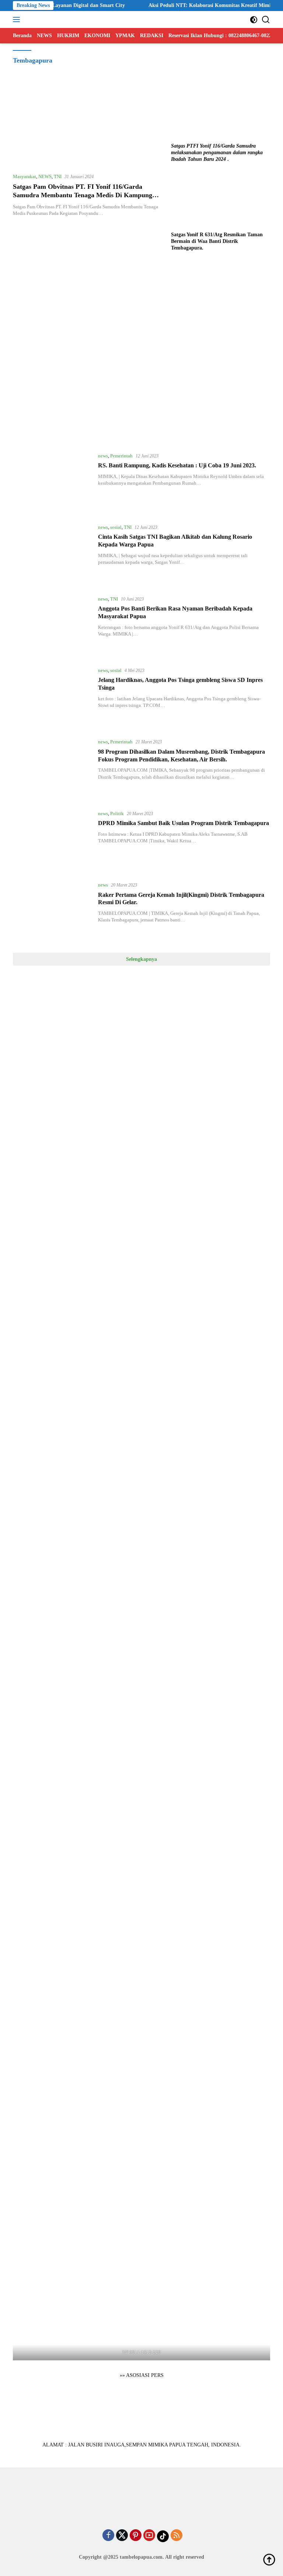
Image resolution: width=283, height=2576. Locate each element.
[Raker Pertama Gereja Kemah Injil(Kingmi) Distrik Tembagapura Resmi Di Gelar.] (53, 911)
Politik (117, 813)
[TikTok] (163, 2536)
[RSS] (177, 2536)
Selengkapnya (141, 959)
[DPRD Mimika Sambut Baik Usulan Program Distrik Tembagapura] (53, 840)
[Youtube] (149, 2536)
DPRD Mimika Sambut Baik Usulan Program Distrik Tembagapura (184, 823)
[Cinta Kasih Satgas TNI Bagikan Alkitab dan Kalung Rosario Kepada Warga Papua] (53, 553)
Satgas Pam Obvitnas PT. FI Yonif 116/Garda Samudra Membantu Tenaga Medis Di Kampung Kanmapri (83, 195)
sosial (116, 527)
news (103, 456)
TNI (58, 176)
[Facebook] (108, 2536)
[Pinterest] (136, 2536)
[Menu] (18, 20)
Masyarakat (25, 176)
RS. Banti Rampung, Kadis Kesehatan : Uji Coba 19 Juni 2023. (177, 465)
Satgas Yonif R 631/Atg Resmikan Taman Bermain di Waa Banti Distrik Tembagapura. (217, 241)
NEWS (45, 176)
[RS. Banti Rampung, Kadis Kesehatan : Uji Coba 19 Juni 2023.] (53, 482)
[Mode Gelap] (254, 20)
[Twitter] (122, 2536)
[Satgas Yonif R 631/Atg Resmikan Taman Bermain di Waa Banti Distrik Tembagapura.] (221, 200)
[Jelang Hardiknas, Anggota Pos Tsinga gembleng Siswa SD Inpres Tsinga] (53, 697)
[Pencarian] (266, 20)
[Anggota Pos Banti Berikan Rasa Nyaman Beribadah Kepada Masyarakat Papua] (53, 625)
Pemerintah (121, 456)
